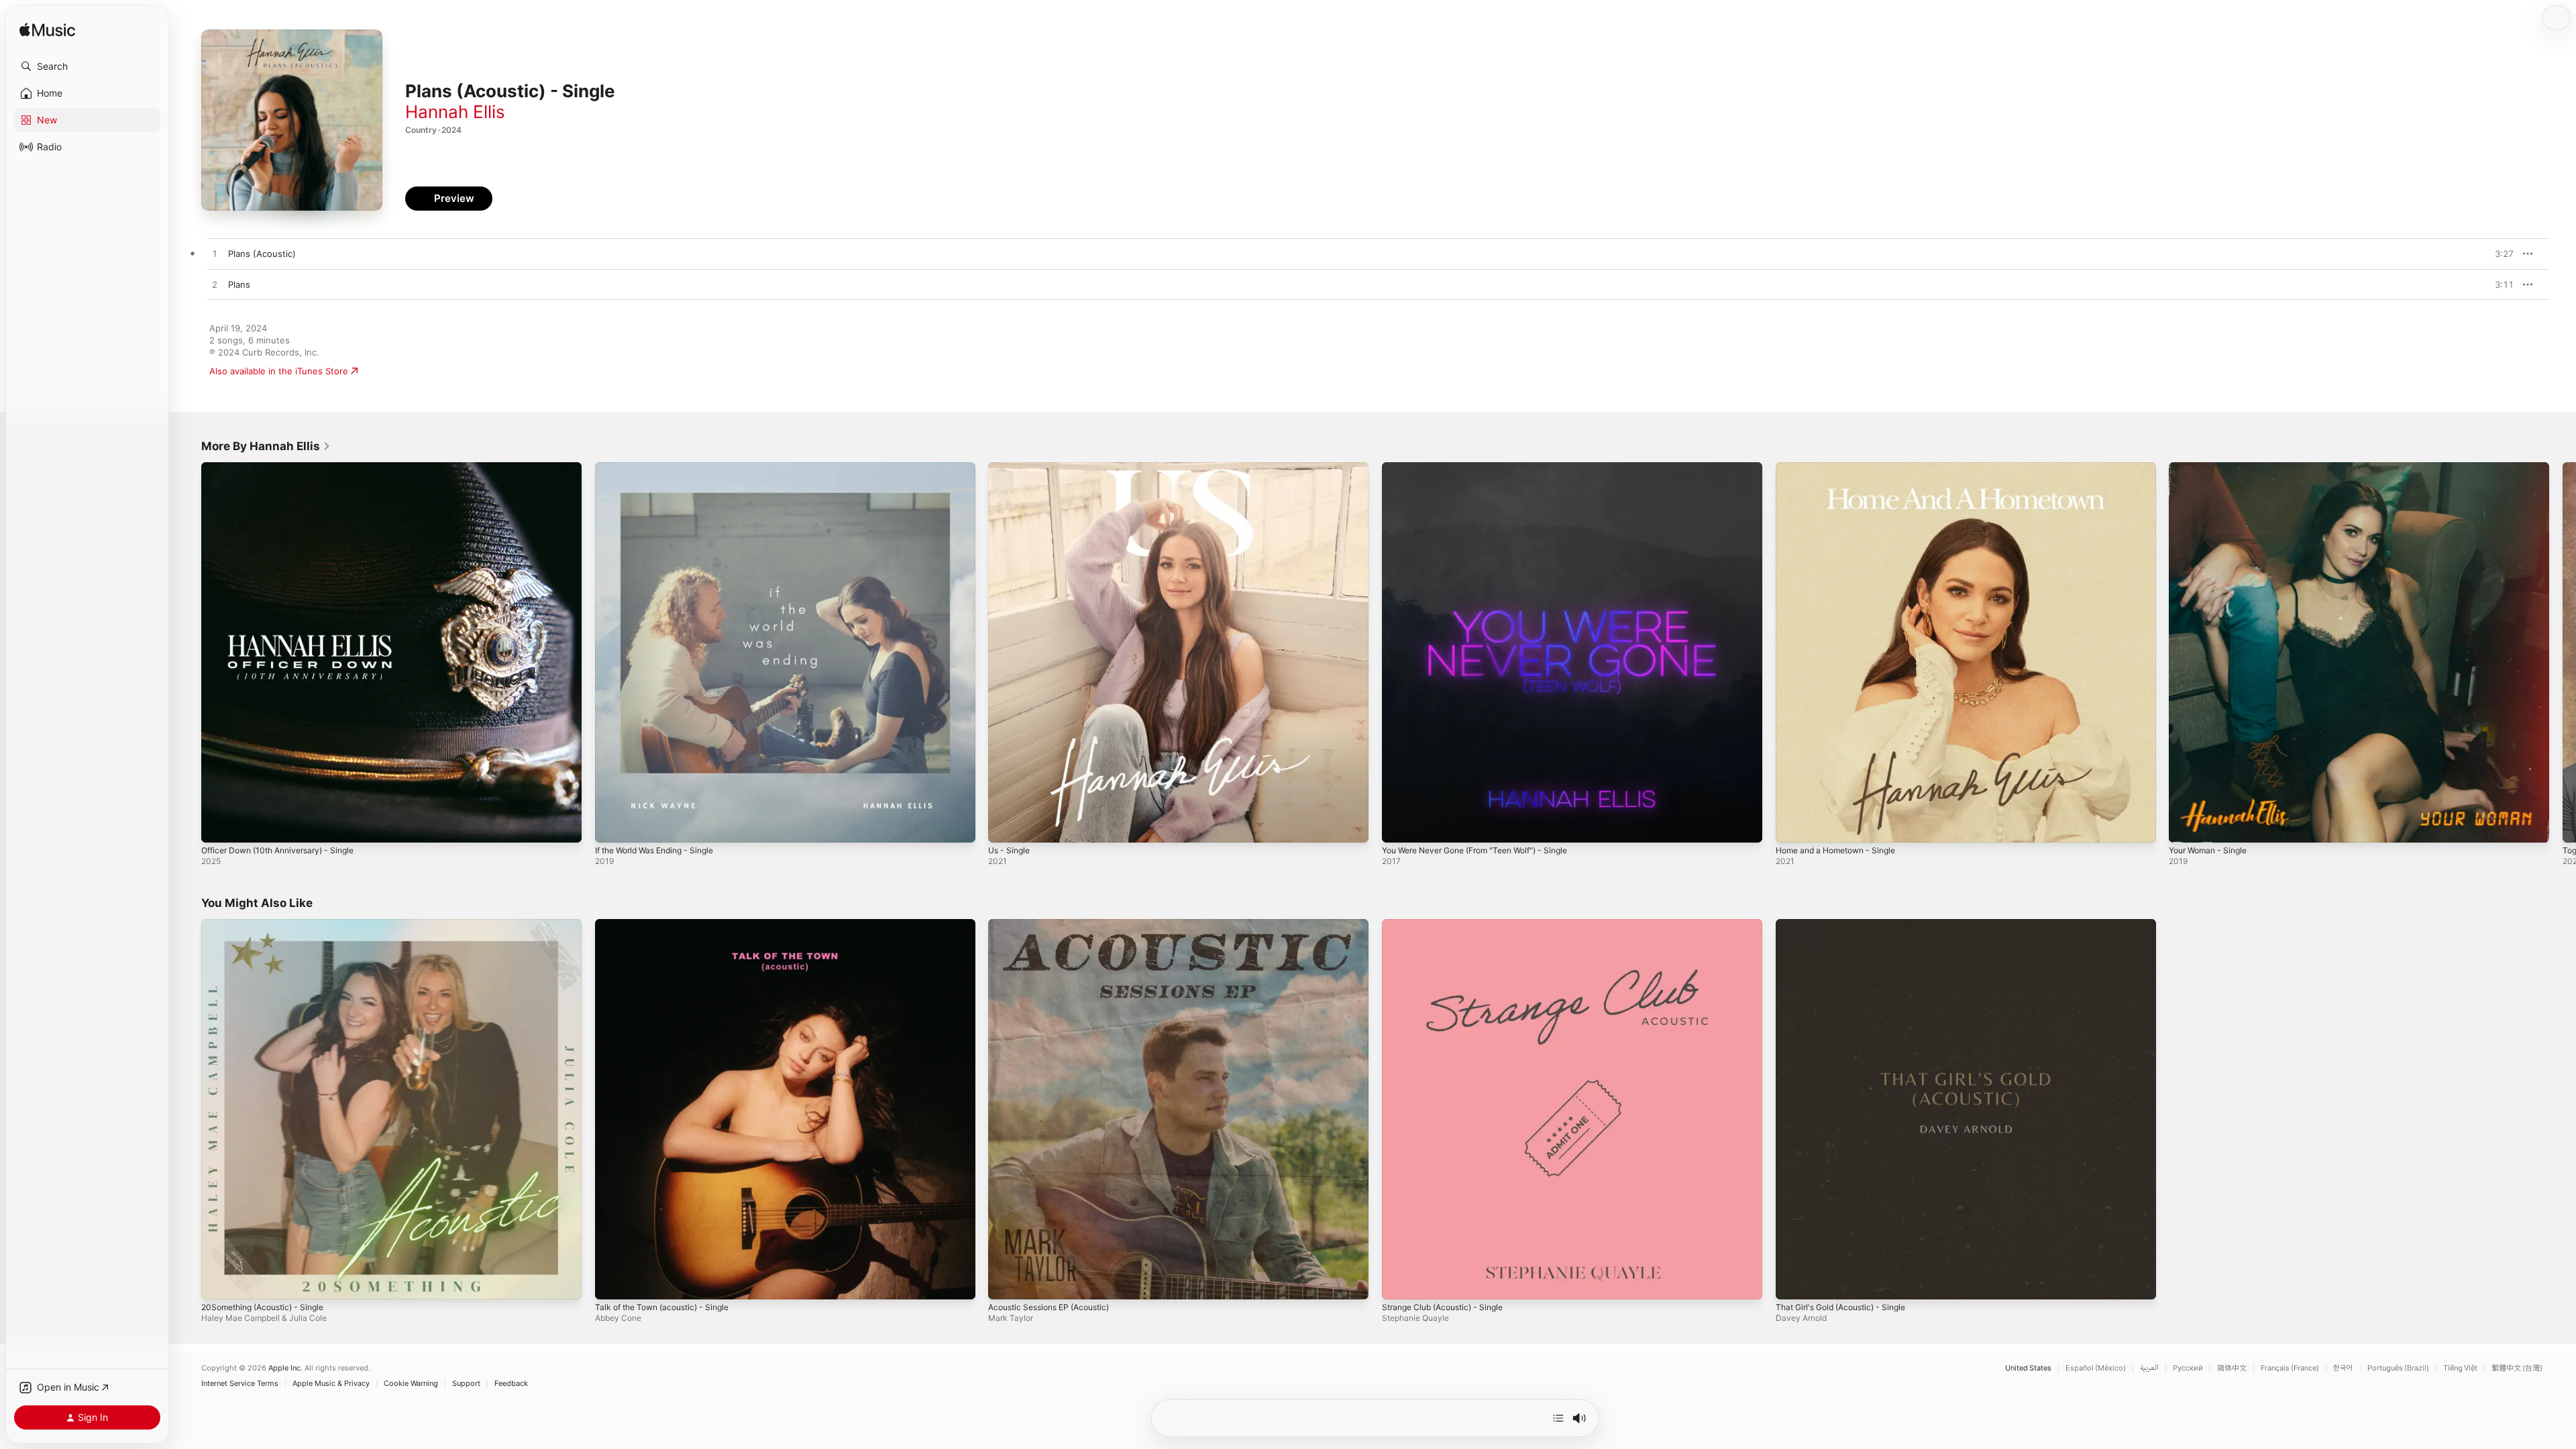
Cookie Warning (411, 1384)
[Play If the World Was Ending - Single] (612, 826)
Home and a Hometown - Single (1843, 468)
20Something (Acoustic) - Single (269, 924)
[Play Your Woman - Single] (2186, 826)
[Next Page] (2563, 652)
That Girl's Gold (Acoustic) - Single (1848, 924)
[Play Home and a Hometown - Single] (1792, 826)
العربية (2149, 1368)
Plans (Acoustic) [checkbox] (262, 254)
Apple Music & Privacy (331, 1384)
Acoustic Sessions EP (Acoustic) (1056, 924)
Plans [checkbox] (239, 284)
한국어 (2343, 1368)
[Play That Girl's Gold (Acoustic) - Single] (1792, 1282)
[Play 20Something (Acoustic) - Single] (218, 1282)
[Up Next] (1558, 1418)
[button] (87, 66)
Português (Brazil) (2398, 1368)
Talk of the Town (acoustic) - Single (669, 924)
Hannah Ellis (455, 112)
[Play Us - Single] (1005, 826)
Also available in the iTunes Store (279, 371)
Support (466, 1384)
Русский (2188, 1368)
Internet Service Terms (240, 1384)
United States (2028, 1368)
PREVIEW (2499, 254)
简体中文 (2232, 1368)
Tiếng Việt (2460, 1368)
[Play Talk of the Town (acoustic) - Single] (612, 1282)
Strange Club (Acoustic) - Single (1449, 924)
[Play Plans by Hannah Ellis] (215, 285)
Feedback (511, 1384)
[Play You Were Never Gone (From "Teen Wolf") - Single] (1399, 826)
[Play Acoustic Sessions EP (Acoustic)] (1005, 1282)
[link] (266, 446)
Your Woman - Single (2212, 468)
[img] (47, 31)
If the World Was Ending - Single (662, 468)
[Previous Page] (188, 652)
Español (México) (2096, 1368)
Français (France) (2290, 1368)
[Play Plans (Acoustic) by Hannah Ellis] (215, 254)
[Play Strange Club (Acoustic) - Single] (1399, 1282)
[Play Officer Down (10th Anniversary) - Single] (218, 826)
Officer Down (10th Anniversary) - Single (286, 468)
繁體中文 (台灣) (2517, 1368)
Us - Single (1011, 468)
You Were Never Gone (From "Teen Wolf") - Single (1487, 468)
